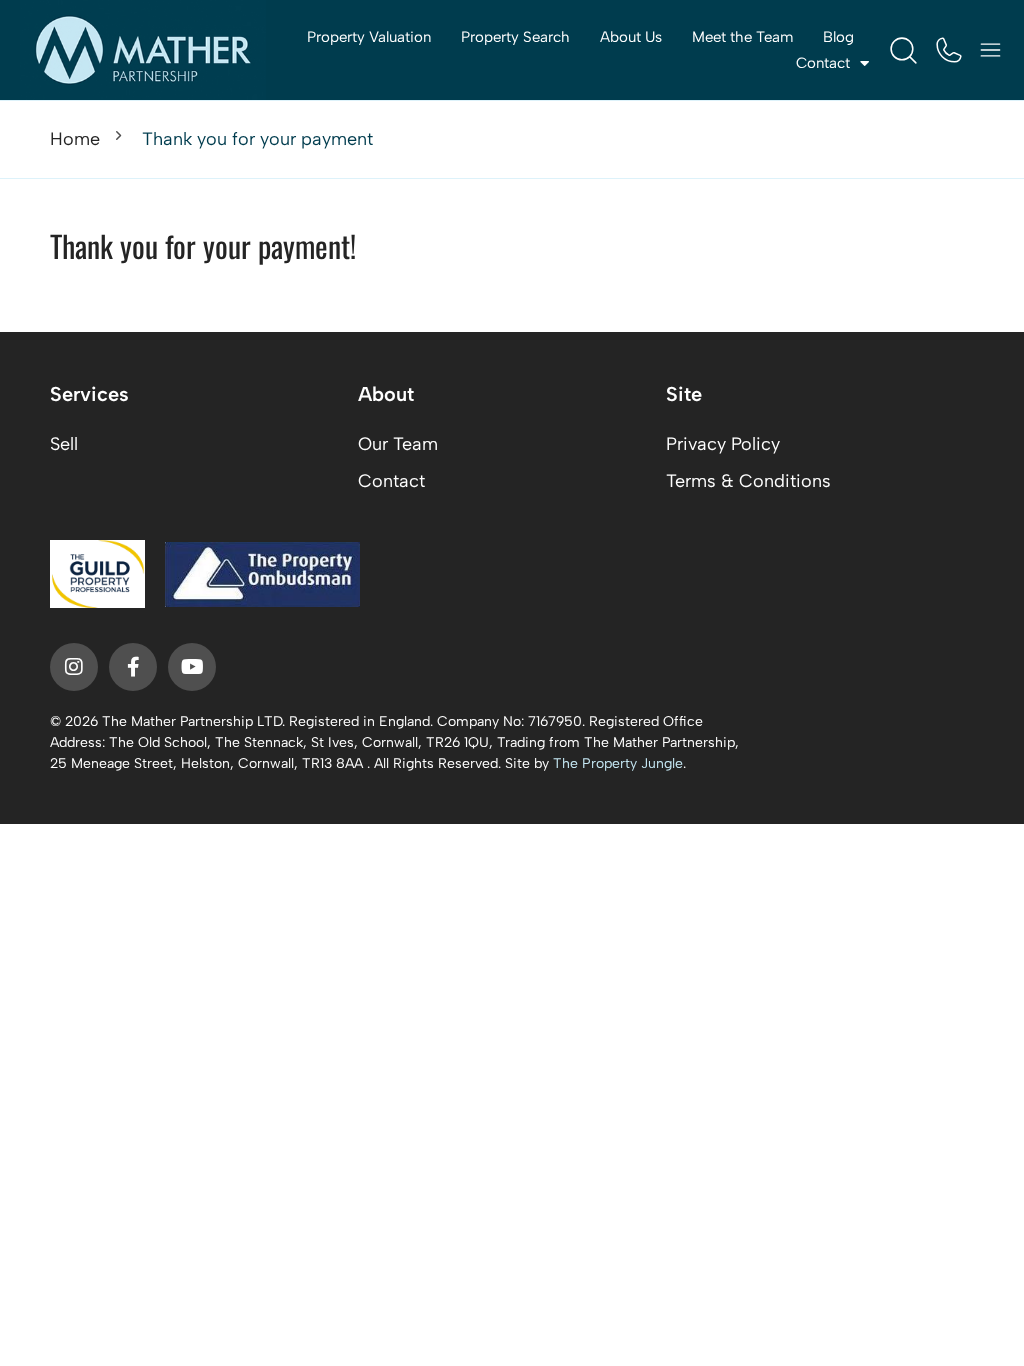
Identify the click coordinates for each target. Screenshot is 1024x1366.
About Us (631, 37)
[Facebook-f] (133, 667)
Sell (64, 444)
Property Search (515, 37)
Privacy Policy (723, 444)
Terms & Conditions (748, 481)
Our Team (398, 444)
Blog (838, 37)
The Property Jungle (618, 763)
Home (75, 139)
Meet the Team (742, 37)
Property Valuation (369, 37)
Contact (391, 481)
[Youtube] (192, 667)
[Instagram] (74, 667)
